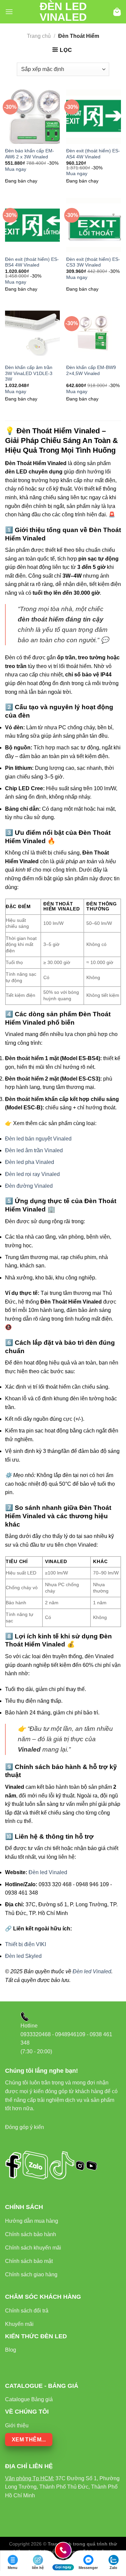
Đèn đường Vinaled (29, 1186)
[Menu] (9, 12)
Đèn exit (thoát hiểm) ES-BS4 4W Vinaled (32, 262)
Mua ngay (16, 169)
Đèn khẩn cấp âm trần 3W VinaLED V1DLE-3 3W (29, 373)
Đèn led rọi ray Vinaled (32, 1174)
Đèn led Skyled (23, 1956)
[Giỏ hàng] (117, 12)
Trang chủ (39, 36)
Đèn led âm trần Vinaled (34, 1150)
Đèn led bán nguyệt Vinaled (38, 1139)
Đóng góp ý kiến (25, 2127)
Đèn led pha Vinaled (30, 1162)
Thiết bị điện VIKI (26, 1944)
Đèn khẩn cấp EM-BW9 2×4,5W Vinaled (91, 371)
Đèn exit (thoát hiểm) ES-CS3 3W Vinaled (93, 262)
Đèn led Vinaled (63, 12)
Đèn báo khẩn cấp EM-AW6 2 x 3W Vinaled (30, 154)
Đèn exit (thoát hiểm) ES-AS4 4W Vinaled (93, 154)
